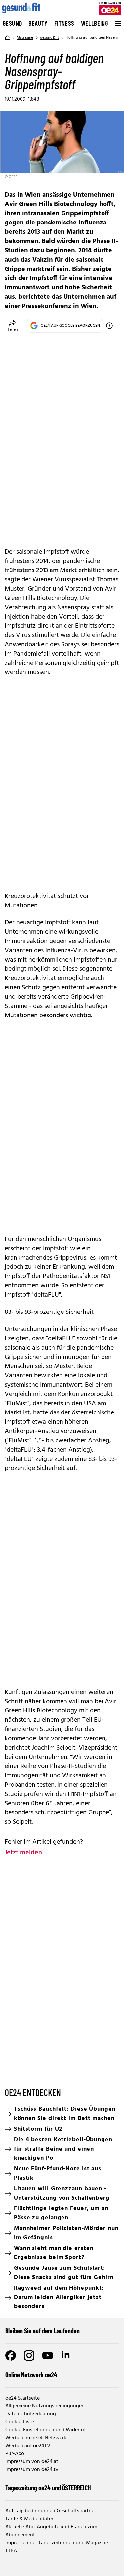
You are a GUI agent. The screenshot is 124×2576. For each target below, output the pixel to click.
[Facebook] (11, 2355)
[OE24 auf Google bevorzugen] (109, 326)
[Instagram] (29, 2355)
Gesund (12, 23)
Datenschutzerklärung (31, 2414)
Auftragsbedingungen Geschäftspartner (51, 2511)
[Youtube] (48, 2355)
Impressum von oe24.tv (32, 2470)
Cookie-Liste (20, 2422)
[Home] (7, 38)
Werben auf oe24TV (28, 2446)
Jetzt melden (23, 1853)
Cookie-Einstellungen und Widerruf (45, 2430)
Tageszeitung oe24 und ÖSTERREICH (48, 2488)
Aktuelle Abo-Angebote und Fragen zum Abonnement (51, 2531)
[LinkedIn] (66, 2355)
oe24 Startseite (22, 2398)
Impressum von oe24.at (32, 2462)
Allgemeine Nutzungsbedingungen (45, 2406)
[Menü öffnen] (117, 24)
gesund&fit (50, 38)
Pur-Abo (15, 2454)
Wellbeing (95, 23)
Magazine (25, 38)
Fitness (64, 23)
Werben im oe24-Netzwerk (36, 2438)
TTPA (11, 2551)
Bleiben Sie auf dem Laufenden (42, 2331)
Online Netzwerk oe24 (31, 2375)
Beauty (38, 23)
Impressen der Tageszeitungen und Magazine (57, 2543)
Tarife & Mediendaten (30, 2519)
